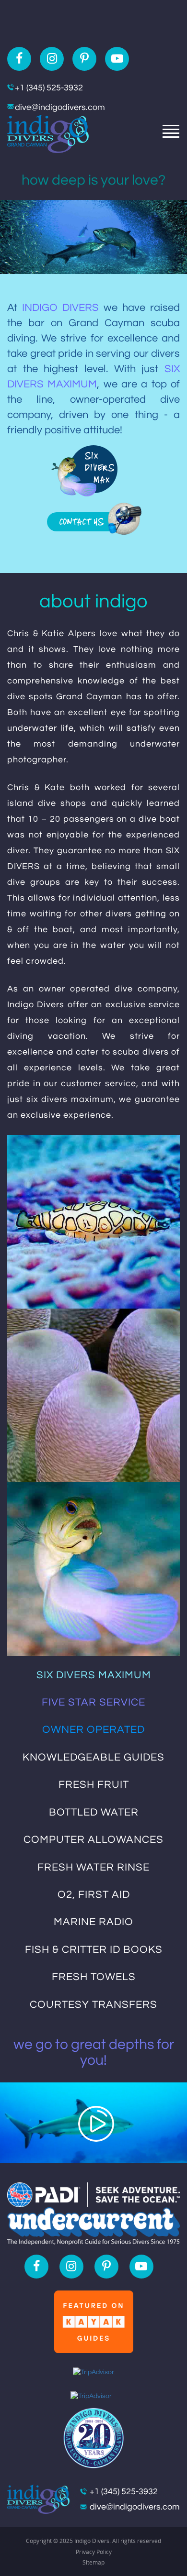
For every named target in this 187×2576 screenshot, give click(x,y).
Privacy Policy (94, 2552)
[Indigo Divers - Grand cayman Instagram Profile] (52, 59)
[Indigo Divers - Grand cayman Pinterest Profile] (84, 59)
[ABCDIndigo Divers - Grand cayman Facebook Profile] (36, 2267)
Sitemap (93, 2562)
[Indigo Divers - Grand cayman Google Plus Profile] (117, 59)
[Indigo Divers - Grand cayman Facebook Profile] (19, 59)
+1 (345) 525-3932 (49, 88)
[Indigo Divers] (48, 133)
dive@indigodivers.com (60, 107)
